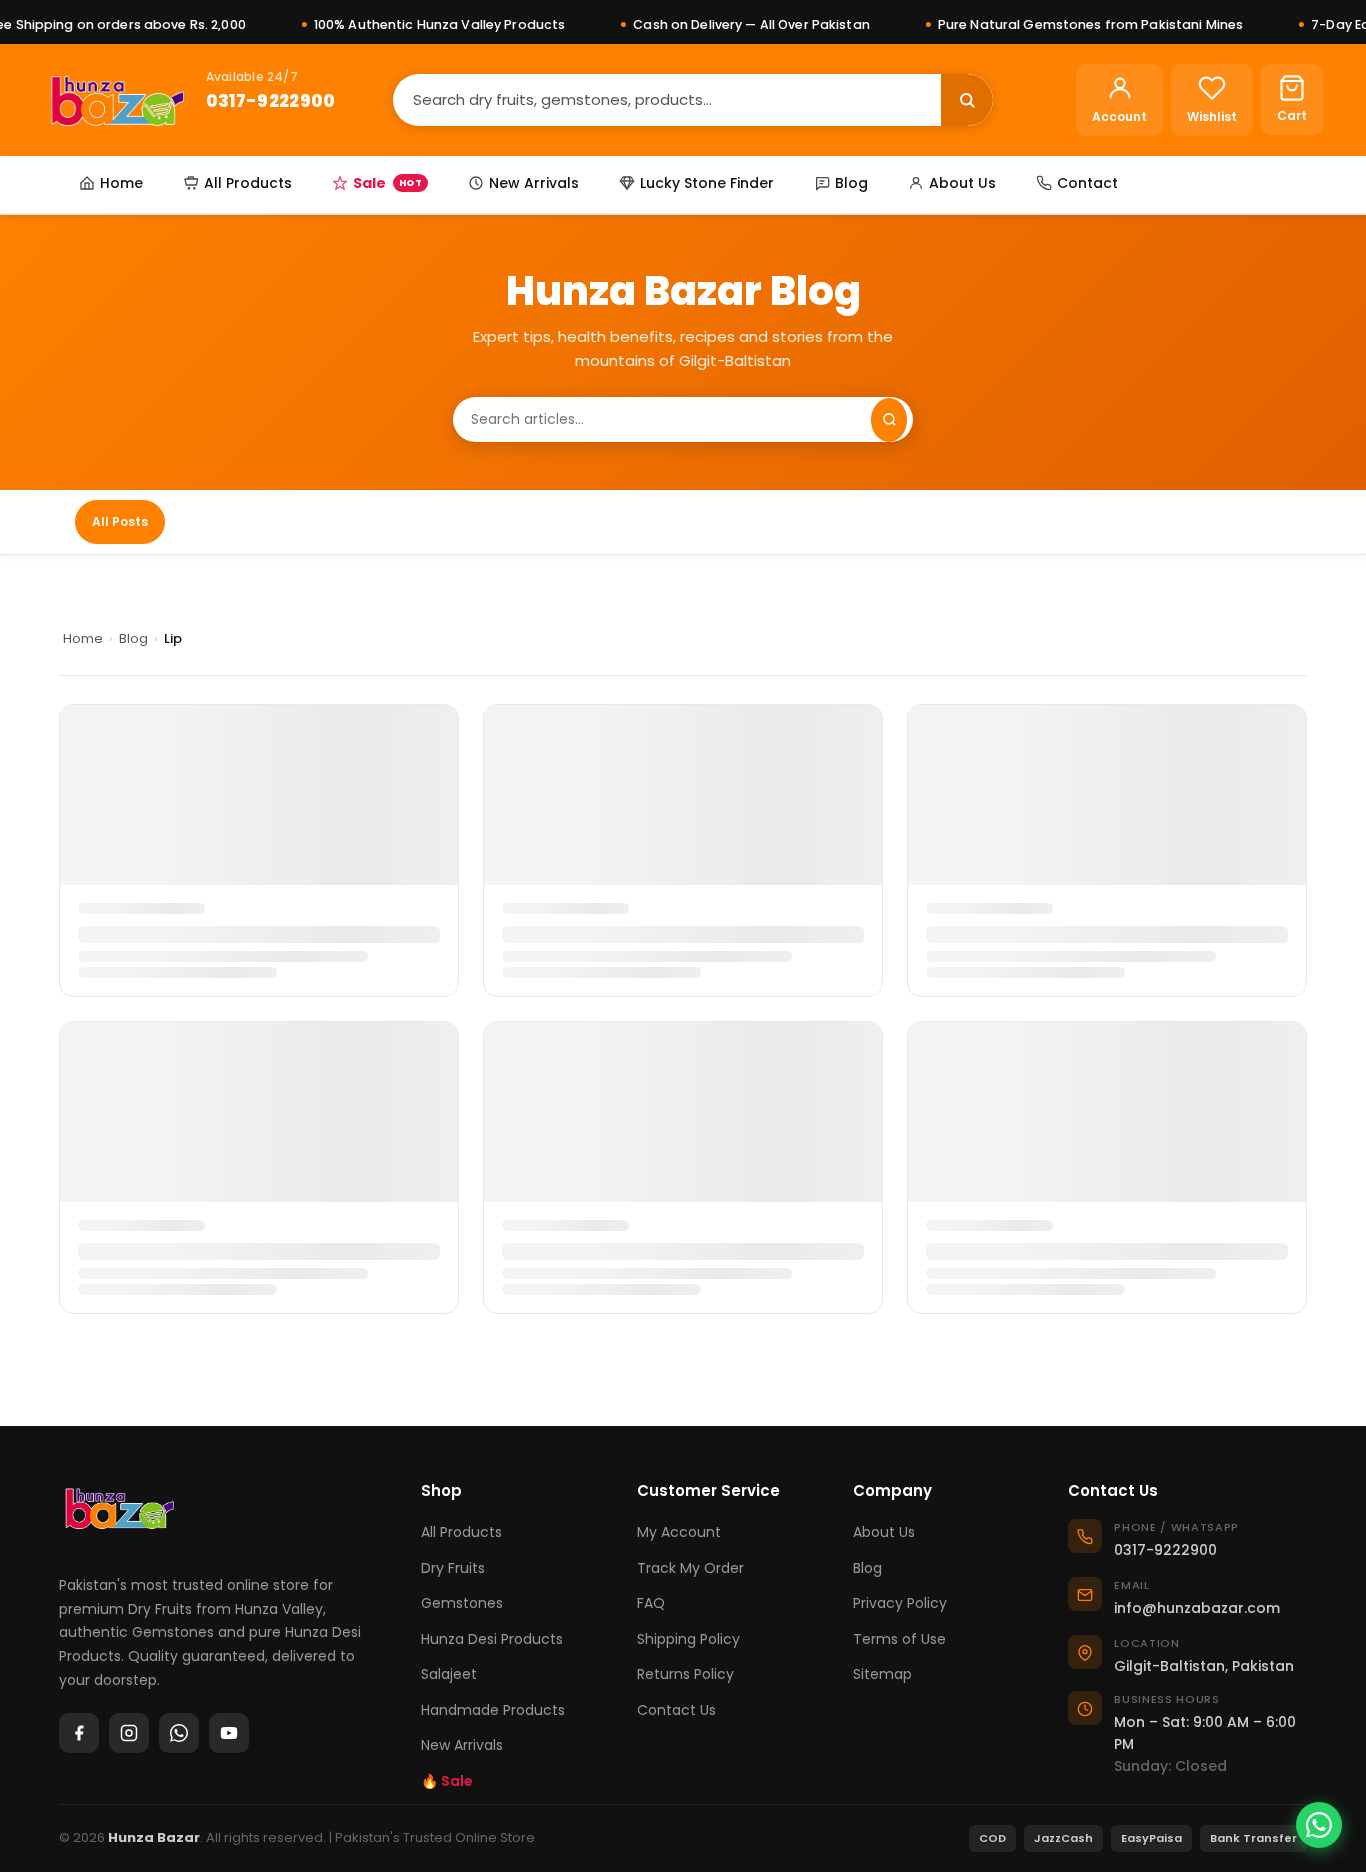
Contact (1087, 183)
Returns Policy (685, 1674)
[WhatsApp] (179, 1733)
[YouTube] (229, 1733)
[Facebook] (79, 1733)
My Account (679, 1532)
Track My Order (690, 1568)
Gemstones (462, 1603)
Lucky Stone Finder (707, 183)
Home (121, 183)
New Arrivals (534, 183)
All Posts (120, 521)
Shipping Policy (688, 1639)
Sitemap (882, 1674)
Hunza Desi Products (492, 1639)
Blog (851, 183)
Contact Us (676, 1710)
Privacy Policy (900, 1603)
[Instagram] (129, 1733)
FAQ (651, 1603)
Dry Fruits (453, 1568)
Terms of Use (899, 1639)
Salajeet (449, 1674)
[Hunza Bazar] (117, 100)
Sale (387, 183)
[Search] (967, 100)
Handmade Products (493, 1710)
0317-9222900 (271, 101)
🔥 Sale (447, 1781)
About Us (962, 183)
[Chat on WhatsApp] (1319, 1825)
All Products (248, 183)
